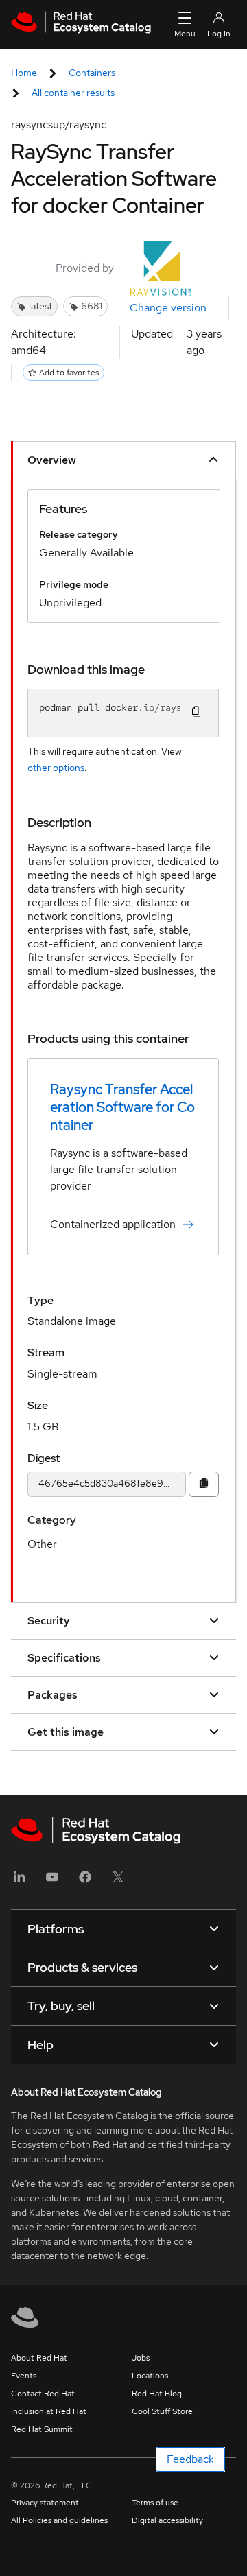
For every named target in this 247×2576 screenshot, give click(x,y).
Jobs (141, 2358)
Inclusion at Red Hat (49, 2411)
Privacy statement (45, 2503)
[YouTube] (52, 1881)
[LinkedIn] (19, 1881)
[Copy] (204, 1484)
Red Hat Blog (157, 2394)
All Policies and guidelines (59, 2520)
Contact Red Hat (43, 2394)
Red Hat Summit (42, 2429)
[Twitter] (118, 1881)
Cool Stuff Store (162, 2411)
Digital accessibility (167, 2520)
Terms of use (155, 2503)
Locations (150, 2376)
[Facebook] (85, 1881)
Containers (92, 73)
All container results (73, 93)
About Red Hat (39, 2358)
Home (24, 73)
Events (24, 2376)
